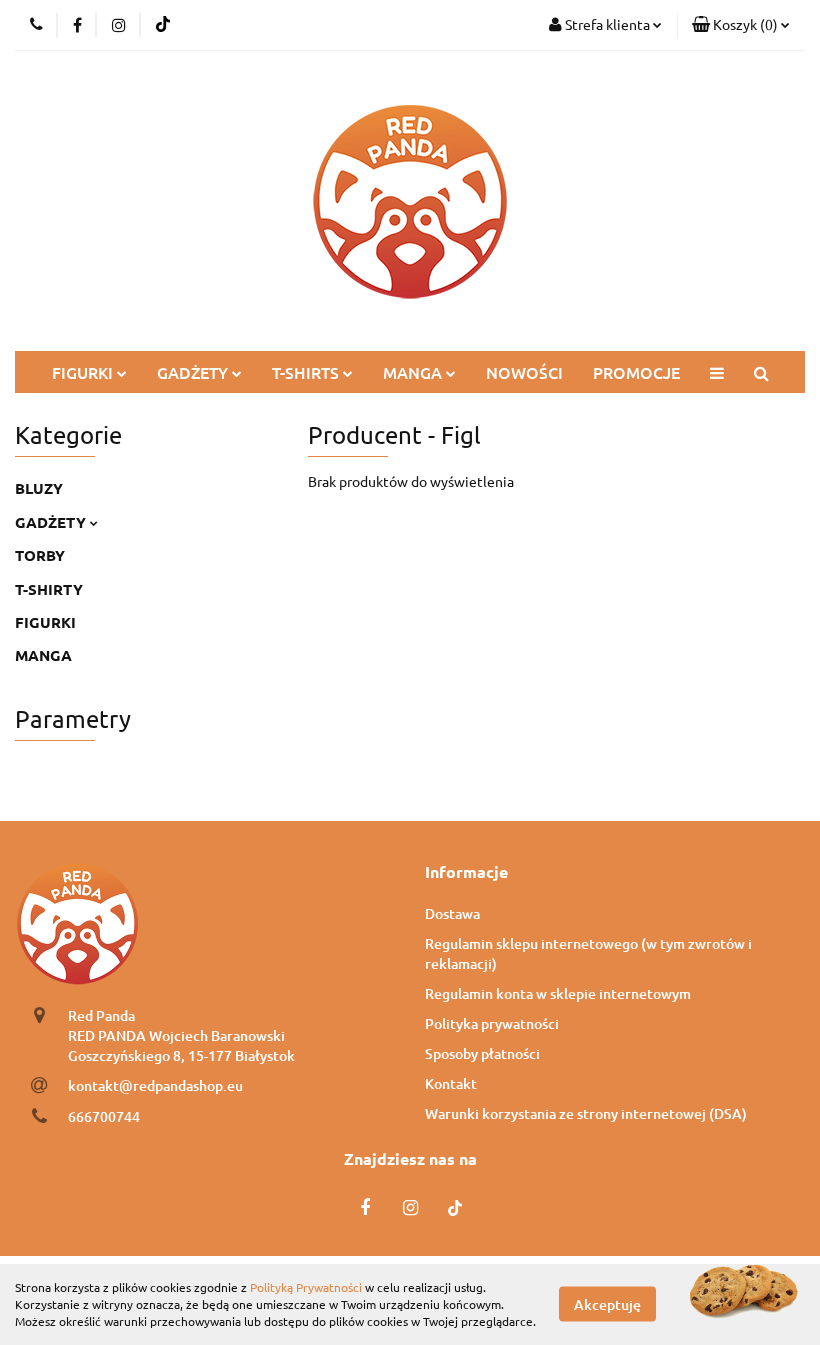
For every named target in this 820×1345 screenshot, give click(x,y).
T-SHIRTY (49, 589)
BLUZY (39, 488)
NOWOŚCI (524, 372)
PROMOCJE (636, 372)
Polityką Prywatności (306, 1287)
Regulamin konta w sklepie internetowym (558, 993)
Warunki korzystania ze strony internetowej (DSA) (586, 1113)
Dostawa (452, 913)
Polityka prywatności (492, 1023)
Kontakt (451, 1083)
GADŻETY (194, 372)
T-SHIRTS (307, 372)
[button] (741, 25)
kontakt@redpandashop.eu (155, 1085)
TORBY (40, 555)
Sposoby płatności (482, 1053)
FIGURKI (84, 372)
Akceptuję (607, 1304)
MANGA (414, 372)
